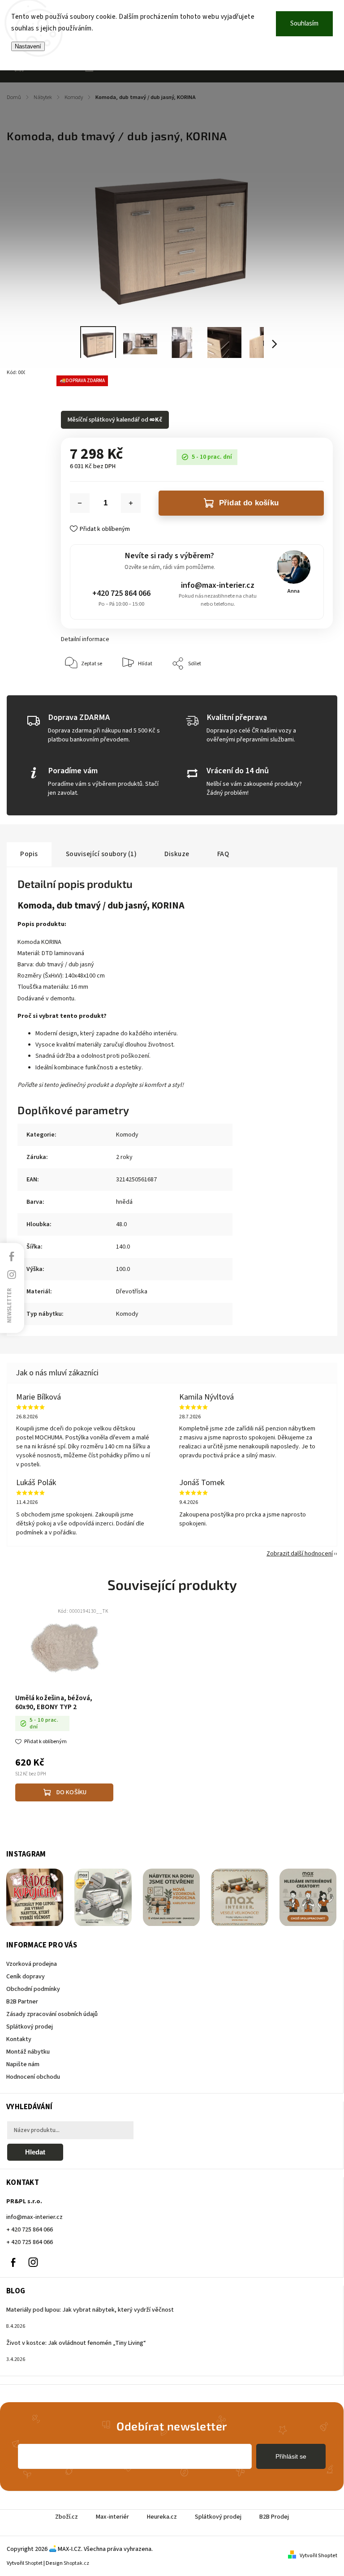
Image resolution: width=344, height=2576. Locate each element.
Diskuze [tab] (177, 854)
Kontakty (19, 2039)
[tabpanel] (64, 1706)
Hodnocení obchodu (33, 2077)
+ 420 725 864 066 (30, 2230)
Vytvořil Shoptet (318, 2556)
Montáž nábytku (28, 2052)
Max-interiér (112, 2517)
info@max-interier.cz (218, 585)
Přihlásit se (291, 2456)
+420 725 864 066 (121, 593)
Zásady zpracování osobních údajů (52, 2014)
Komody (127, 1135)
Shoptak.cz (76, 2563)
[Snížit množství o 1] (80, 503)
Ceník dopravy (26, 1977)
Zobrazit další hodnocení (300, 1554)
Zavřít (305, 691)
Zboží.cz (67, 2517)
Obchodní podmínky (33, 1989)
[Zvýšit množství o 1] (131, 503)
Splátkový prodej (30, 2027)
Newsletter (9, 1305)
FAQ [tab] (223, 854)
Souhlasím (304, 24)
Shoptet (34, 2563)
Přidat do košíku (249, 503)
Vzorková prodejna (32, 1964)
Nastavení (28, 46)
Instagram (33, 2262)
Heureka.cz (162, 2517)
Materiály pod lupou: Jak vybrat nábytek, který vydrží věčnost (90, 2310)
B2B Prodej (274, 2517)
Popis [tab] (29, 854)
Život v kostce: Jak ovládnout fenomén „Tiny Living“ (76, 2343)
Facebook (13, 2262)
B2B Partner (22, 2002)
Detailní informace (85, 639)
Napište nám (23, 2064)
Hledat (35, 2152)
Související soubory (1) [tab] (101, 854)
